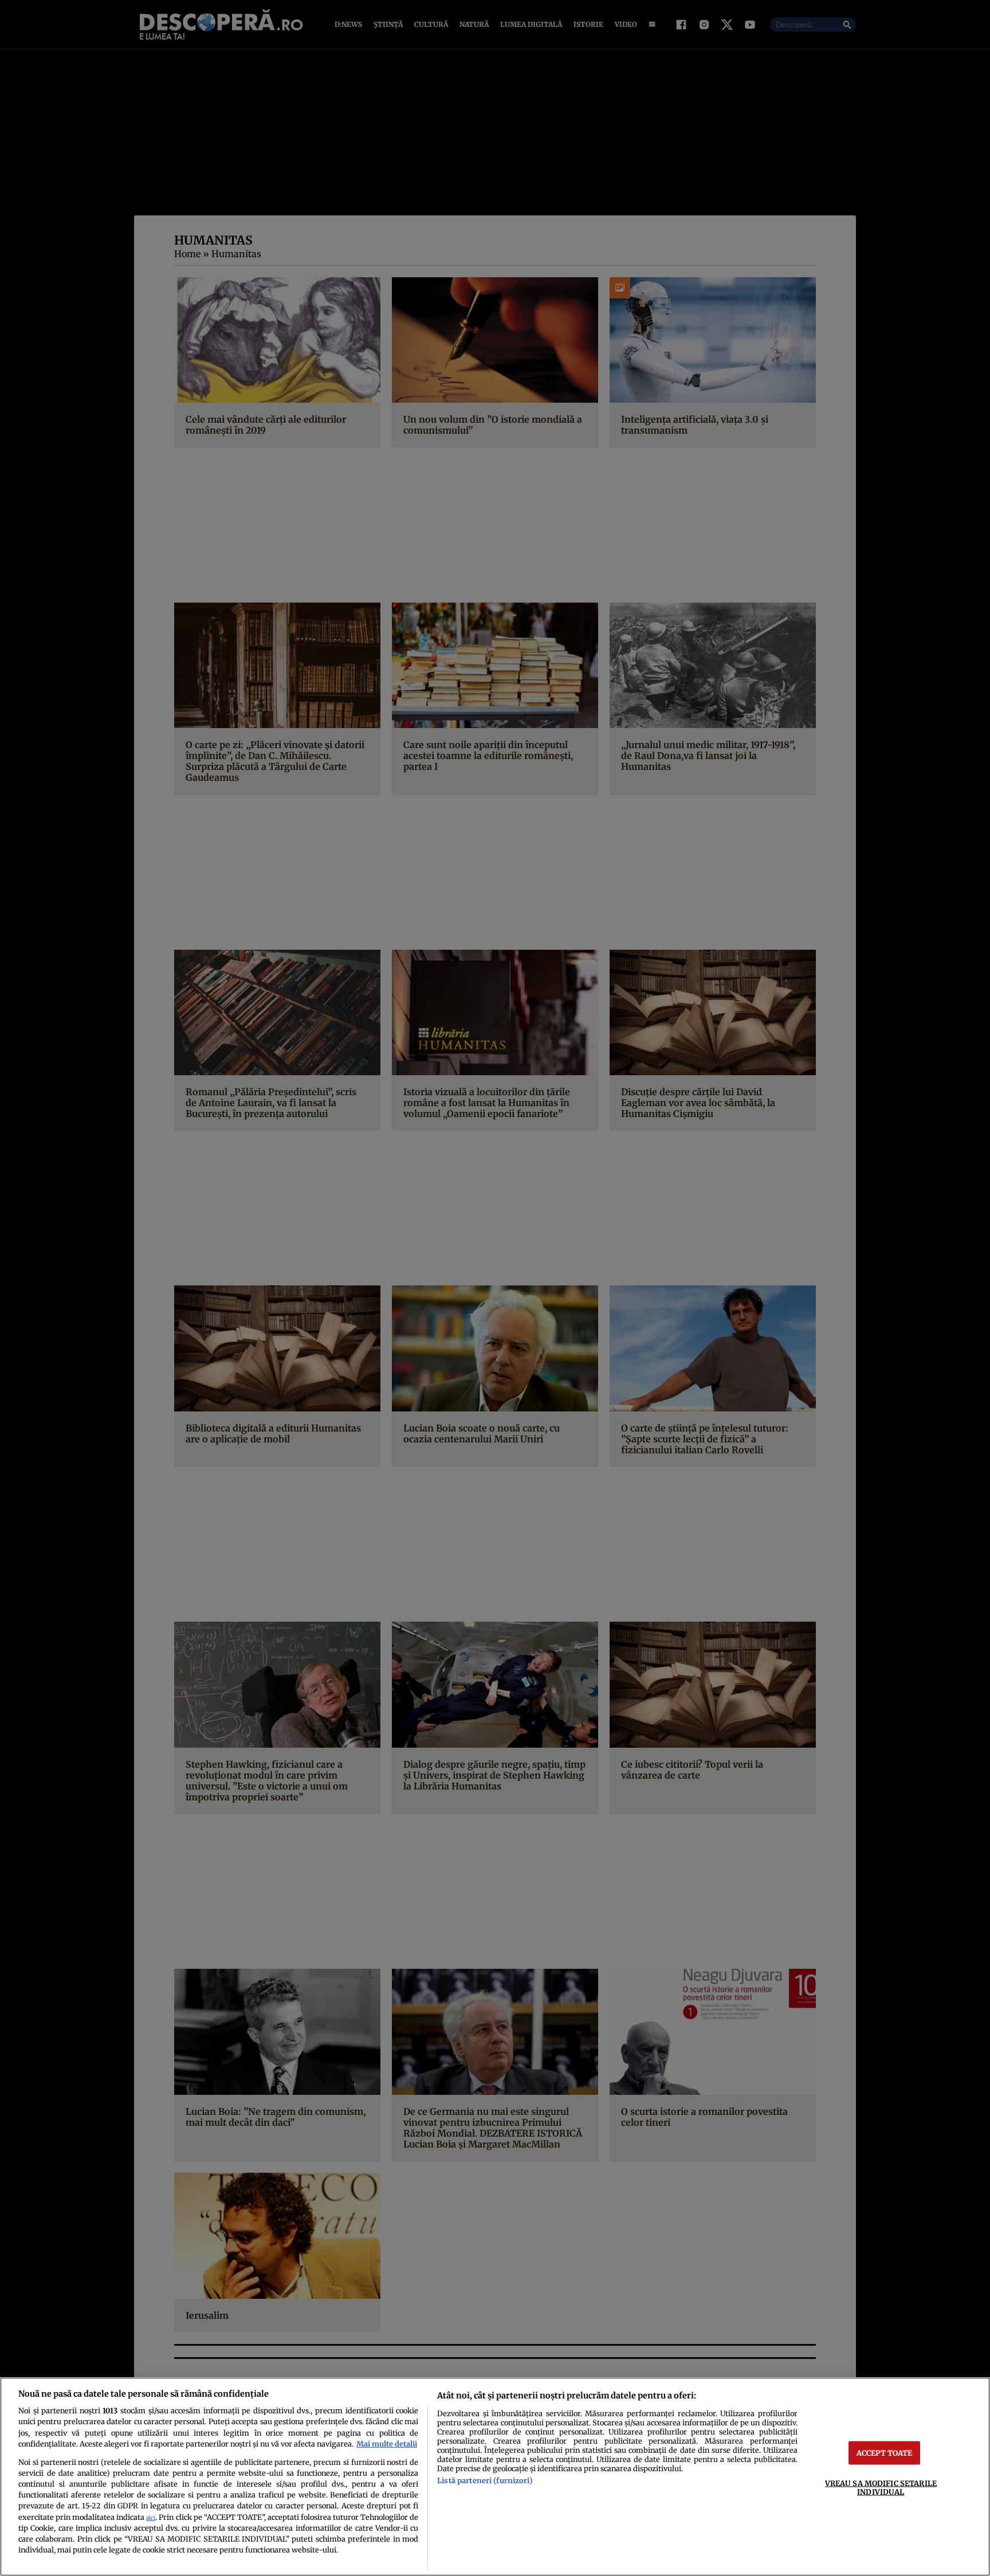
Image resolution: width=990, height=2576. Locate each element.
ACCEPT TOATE (885, 2452)
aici (151, 2518)
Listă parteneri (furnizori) (485, 2480)
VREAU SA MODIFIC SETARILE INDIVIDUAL (881, 2487)
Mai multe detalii (387, 2444)
